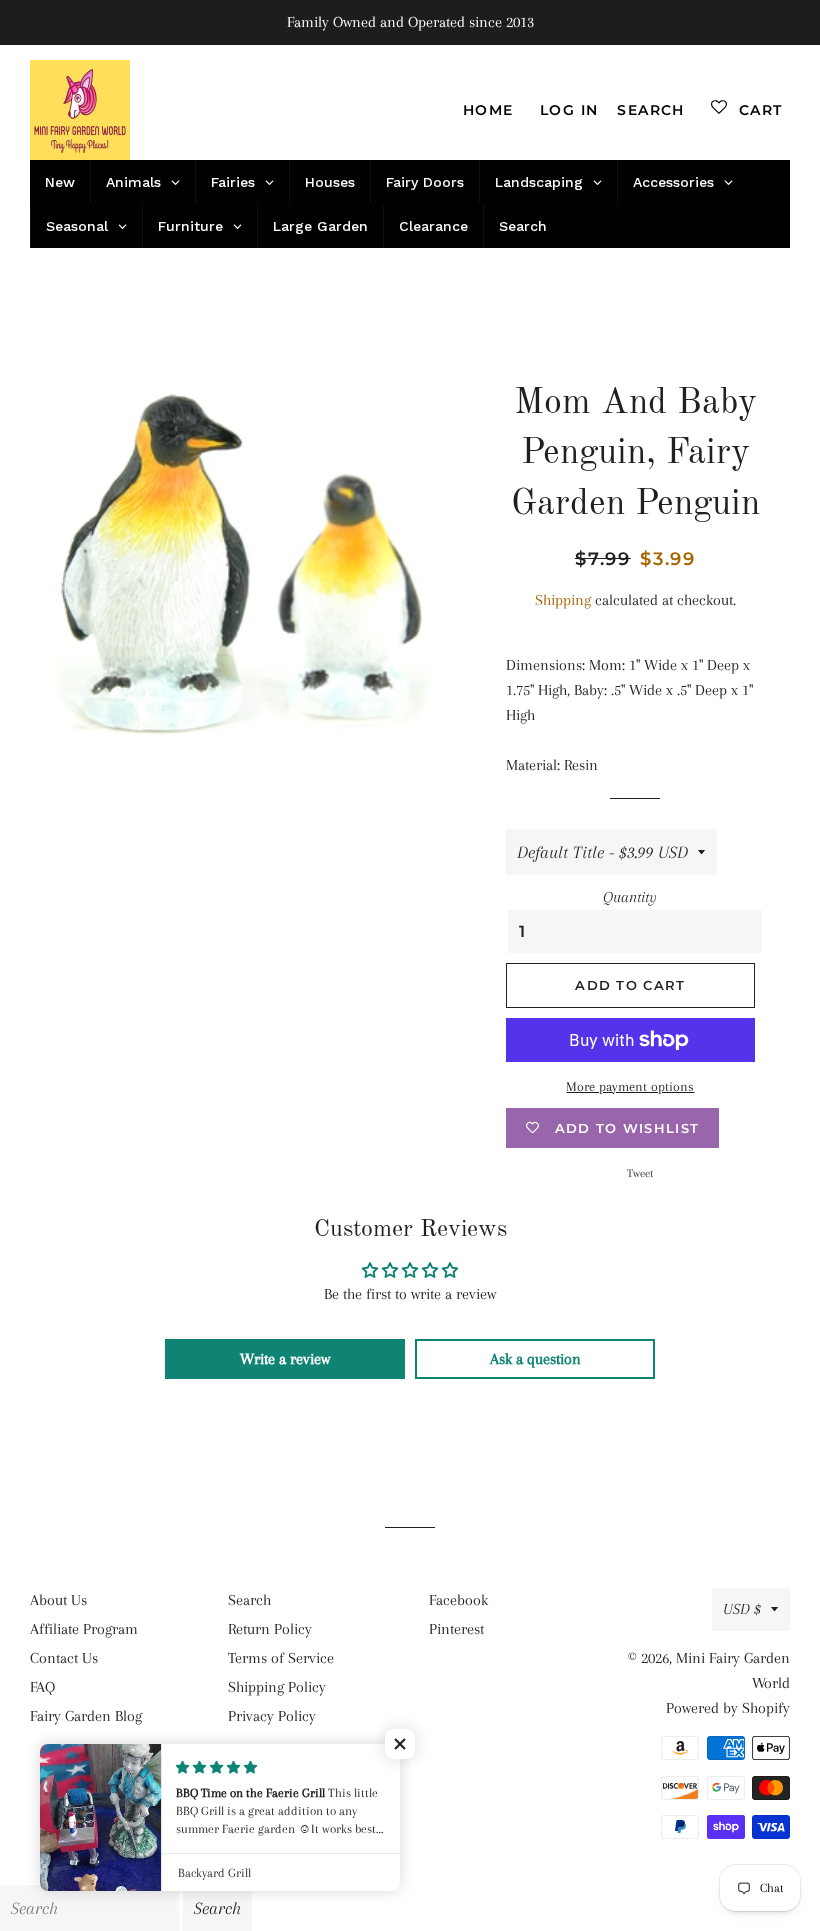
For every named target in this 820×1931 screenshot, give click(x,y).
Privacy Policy (272, 1716)
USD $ (742, 1609)
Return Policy (270, 1629)
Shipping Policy (277, 1687)
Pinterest (456, 1629)
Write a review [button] (285, 1359)
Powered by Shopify (728, 1708)
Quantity (630, 897)
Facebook (458, 1600)
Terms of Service (281, 1658)
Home (488, 110)
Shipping (563, 600)
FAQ (42, 1687)
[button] (400, 1744)
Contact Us (64, 1658)
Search (249, 1600)
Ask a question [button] (535, 1359)
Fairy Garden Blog (86, 1716)
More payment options (630, 1086)
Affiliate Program (84, 1629)
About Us (58, 1600)
